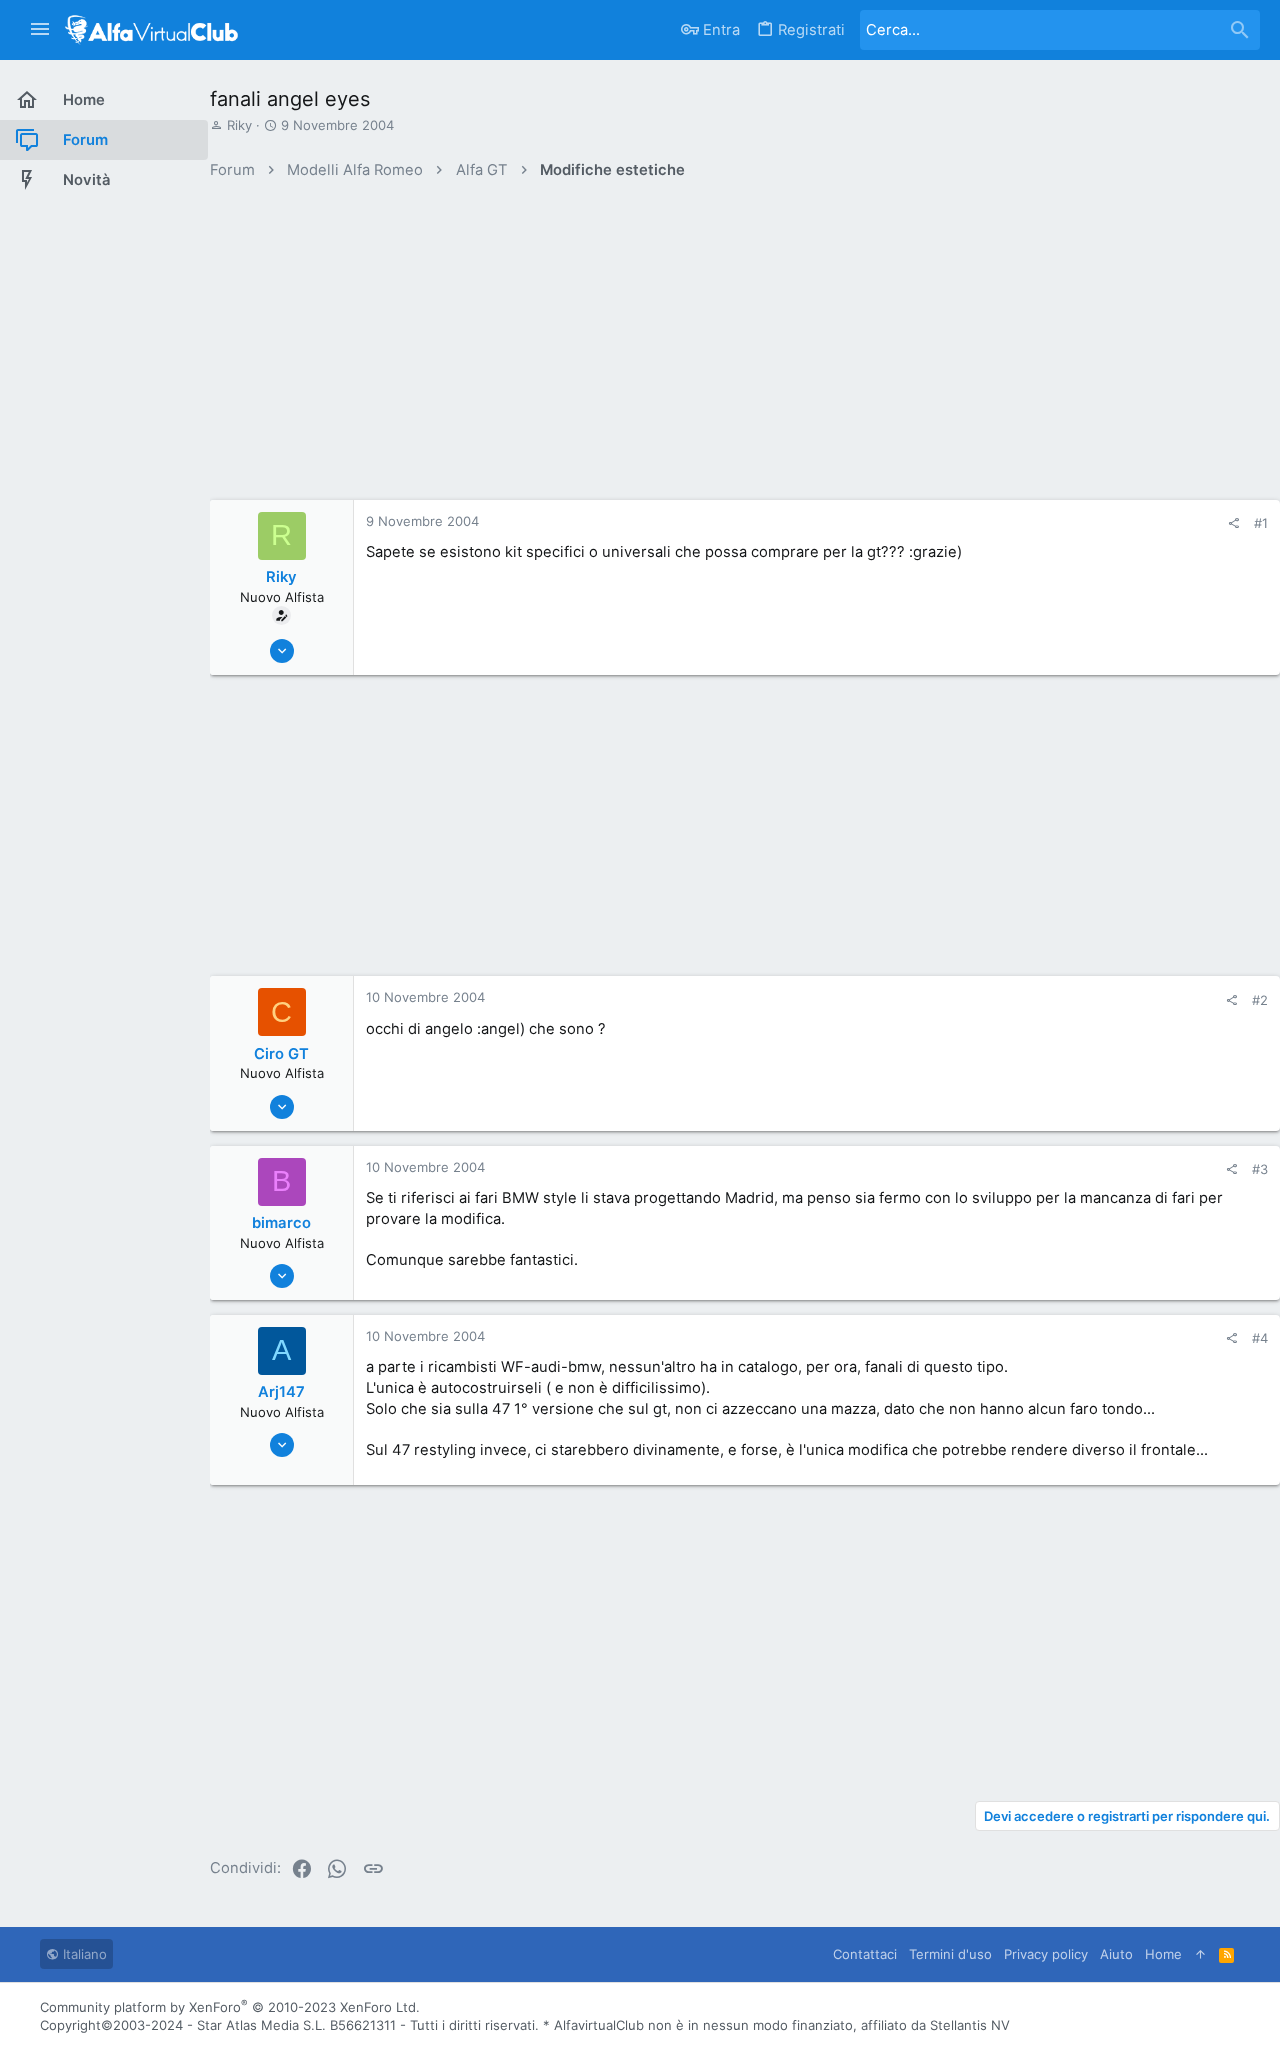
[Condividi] (1233, 523)
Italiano (83, 1954)
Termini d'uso (950, 1954)
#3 (1260, 1169)
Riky (239, 125)
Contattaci (865, 1954)
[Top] (1200, 1954)
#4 (1260, 1338)
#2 (1260, 1000)
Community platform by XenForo (230, 2007)
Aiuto (1116, 1954)
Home (1163, 1954)
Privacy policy (1046, 1954)
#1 (1261, 523)
